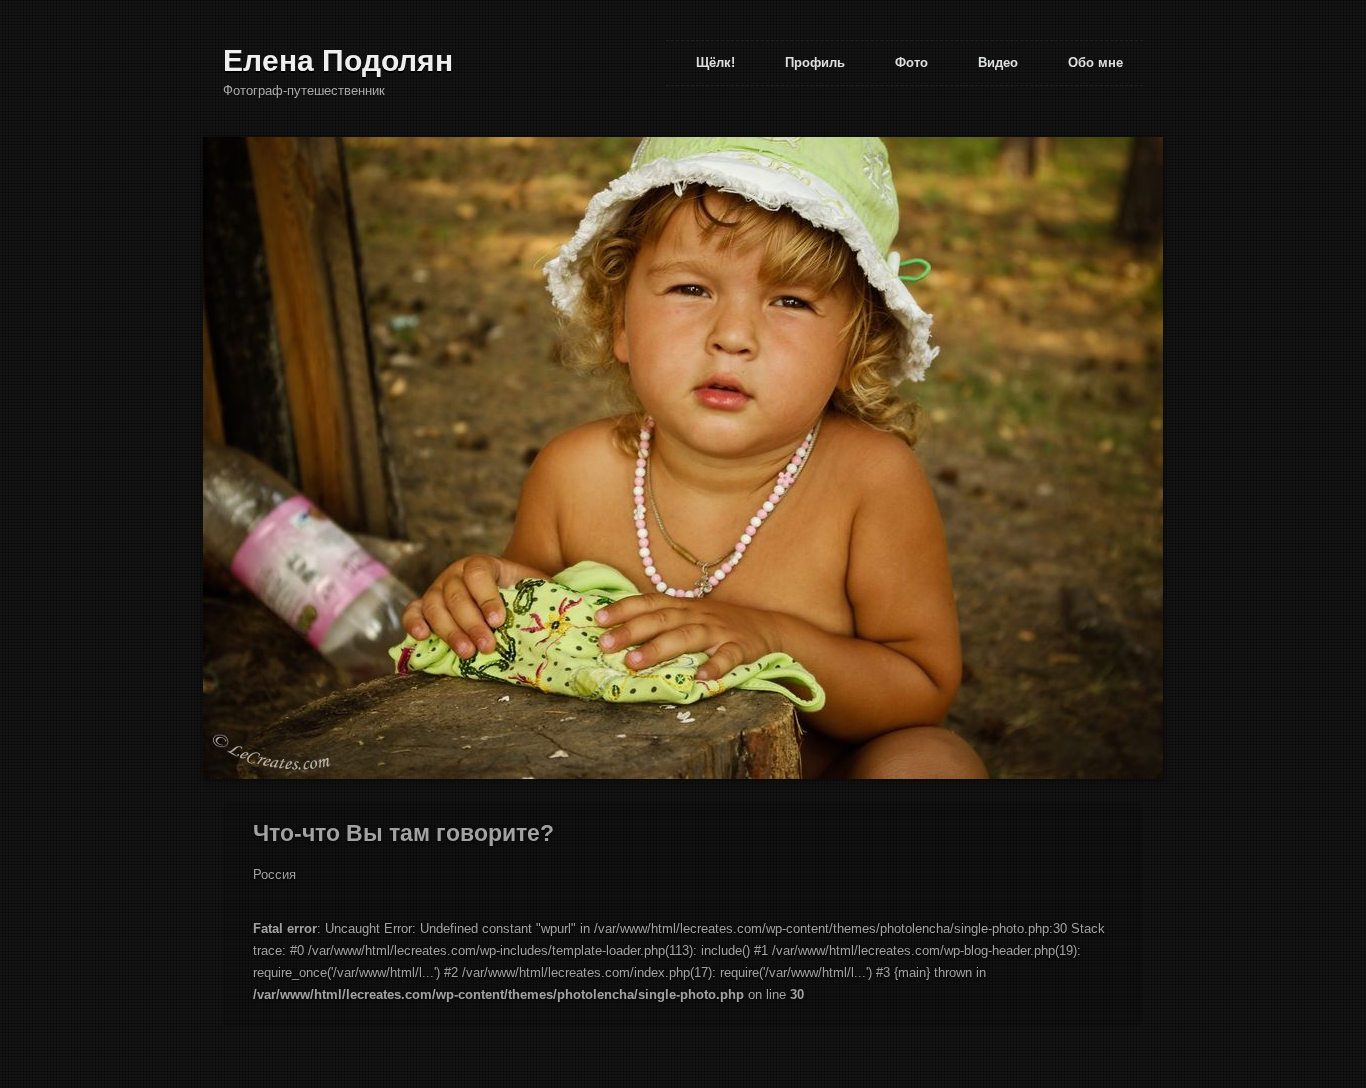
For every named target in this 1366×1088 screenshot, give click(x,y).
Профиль (815, 62)
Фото (911, 62)
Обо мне (1095, 62)
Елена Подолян (338, 60)
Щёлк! (715, 62)
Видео (998, 62)
